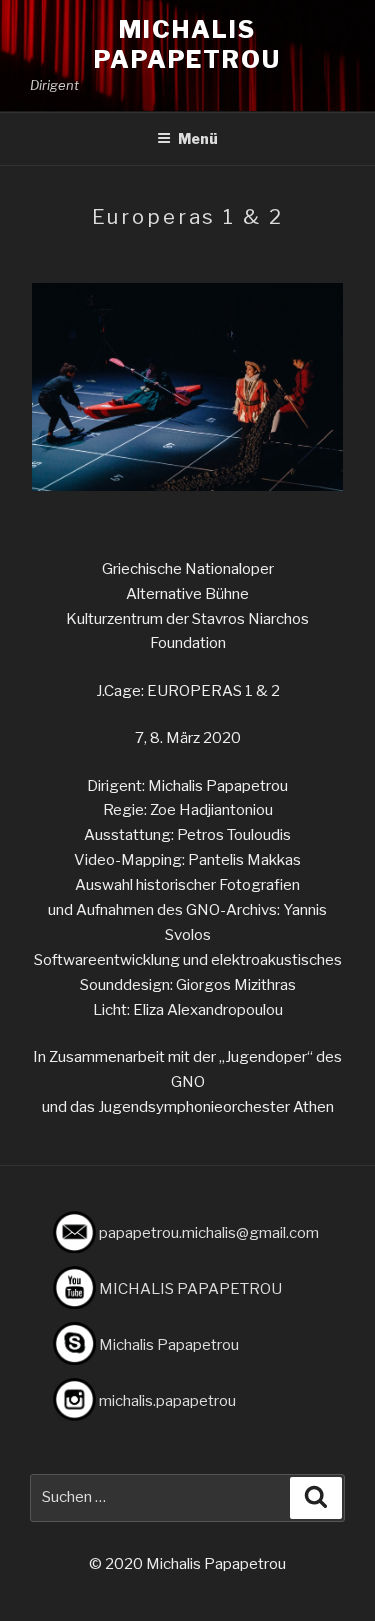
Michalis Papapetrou (187, 44)
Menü (198, 138)
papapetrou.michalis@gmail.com (209, 1233)
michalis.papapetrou (167, 1401)
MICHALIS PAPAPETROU (190, 1289)
